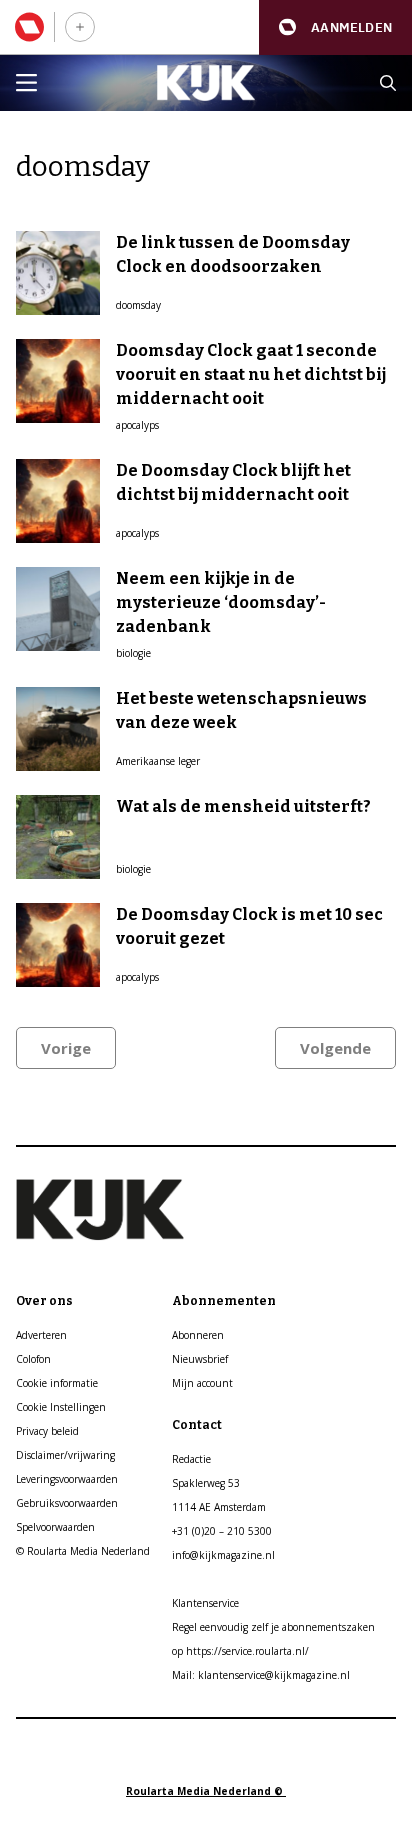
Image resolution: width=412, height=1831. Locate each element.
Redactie (191, 1459)
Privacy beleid (47, 1431)
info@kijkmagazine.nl (223, 1555)
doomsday (138, 305)
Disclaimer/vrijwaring (65, 1455)
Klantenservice (205, 1603)
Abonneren (198, 1335)
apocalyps (137, 425)
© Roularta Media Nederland (83, 1551)
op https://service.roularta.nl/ (240, 1651)
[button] (335, 27)
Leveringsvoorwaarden (67, 1479)
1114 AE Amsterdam (219, 1507)
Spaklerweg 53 (206, 1483)
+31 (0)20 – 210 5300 (222, 1531)
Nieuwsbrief (200, 1359)
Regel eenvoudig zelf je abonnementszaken (273, 1627)
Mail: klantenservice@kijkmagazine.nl (261, 1675)
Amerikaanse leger (158, 761)
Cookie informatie (57, 1383)
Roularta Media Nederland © (206, 1791)
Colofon (33, 1359)
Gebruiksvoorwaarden (67, 1503)
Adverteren (41, 1335)
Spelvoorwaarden (55, 1527)
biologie (133, 653)
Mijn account (202, 1383)
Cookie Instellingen (61, 1407)
